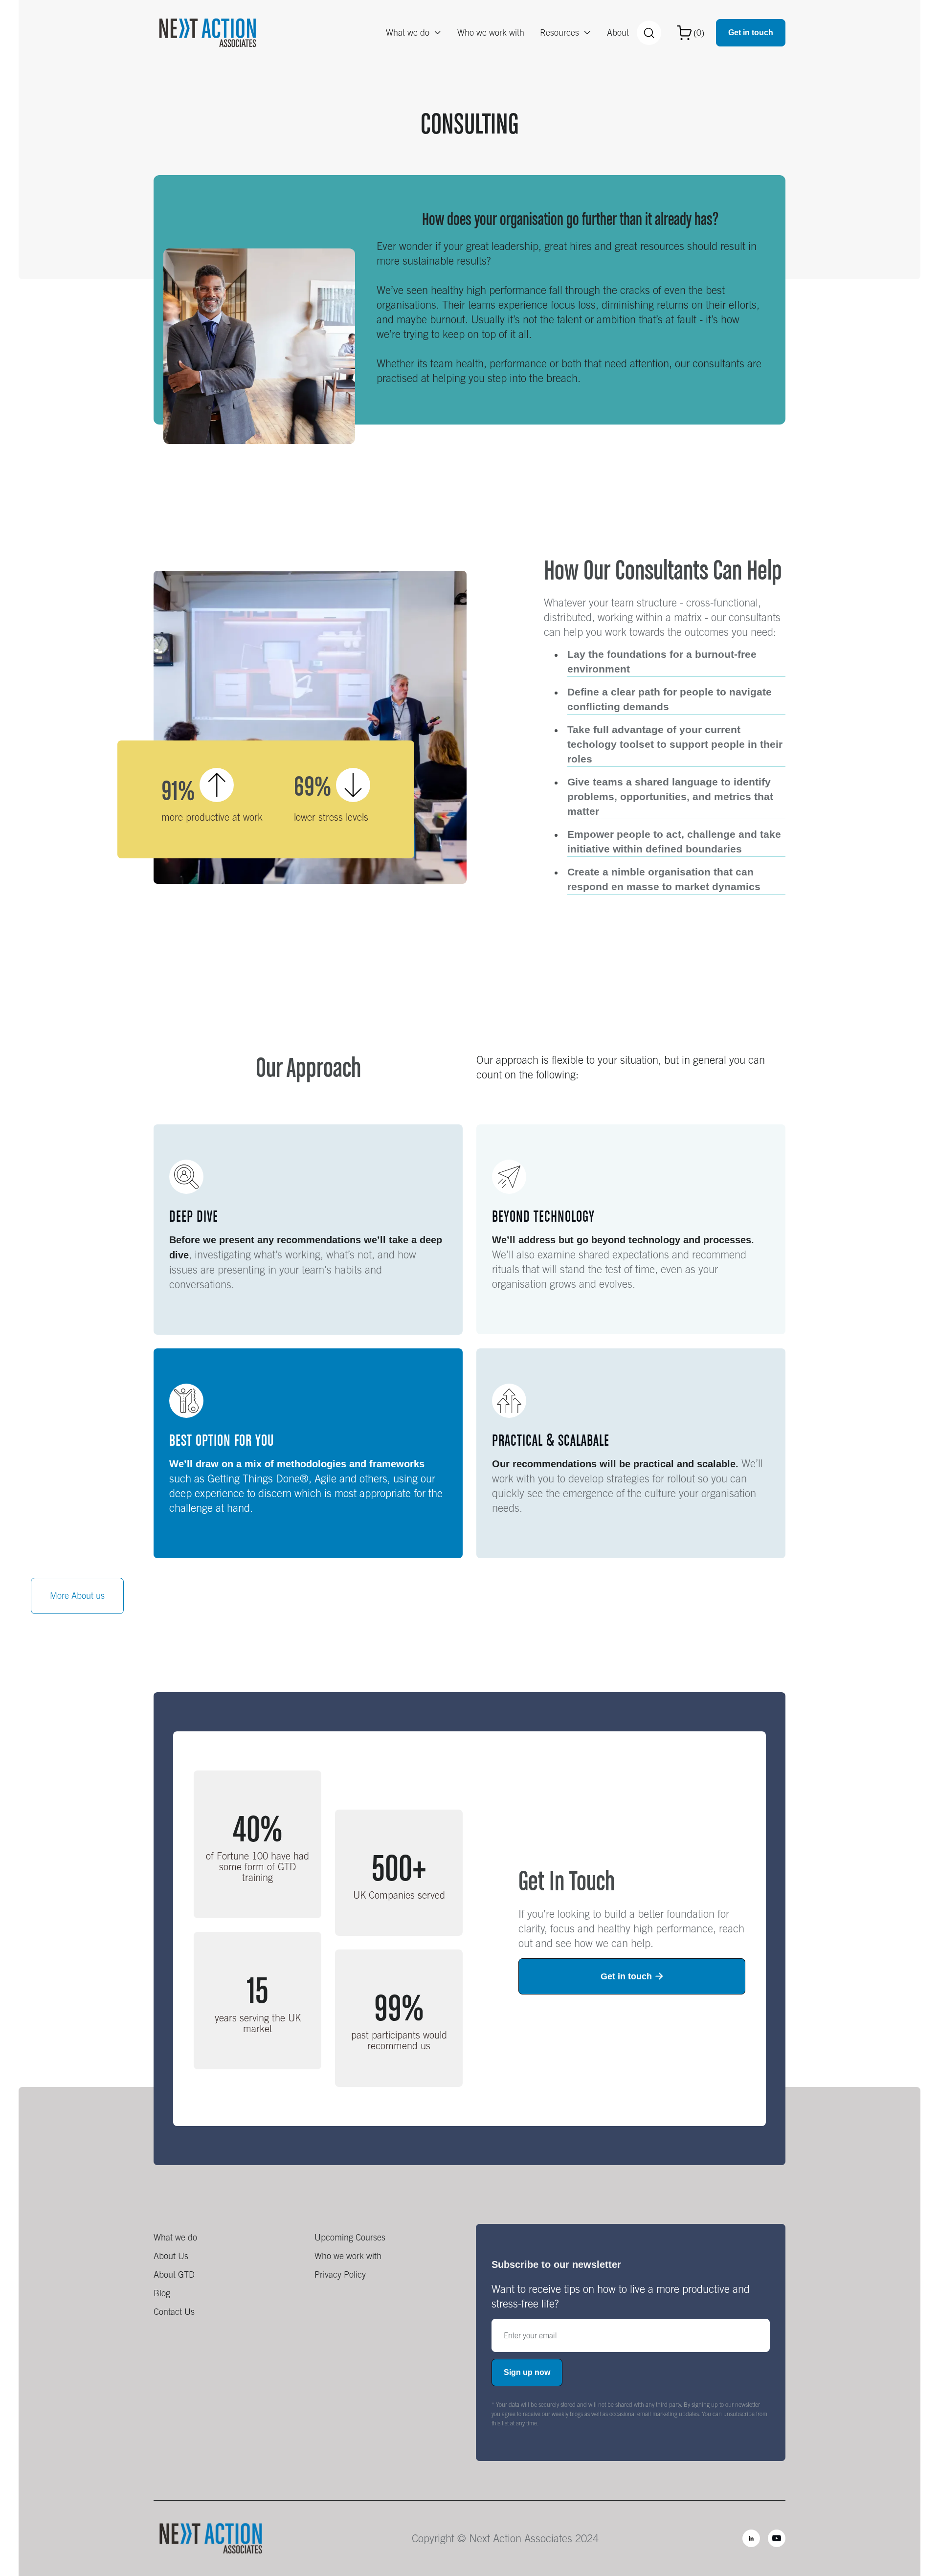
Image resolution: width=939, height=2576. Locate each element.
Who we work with (491, 33)
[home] (208, 33)
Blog (162, 2293)
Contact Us (174, 2312)
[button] (414, 33)
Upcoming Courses (350, 2237)
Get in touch (751, 33)
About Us (171, 2256)
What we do (175, 2237)
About (618, 33)
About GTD (174, 2274)
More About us (77, 1596)
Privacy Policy (340, 2274)
